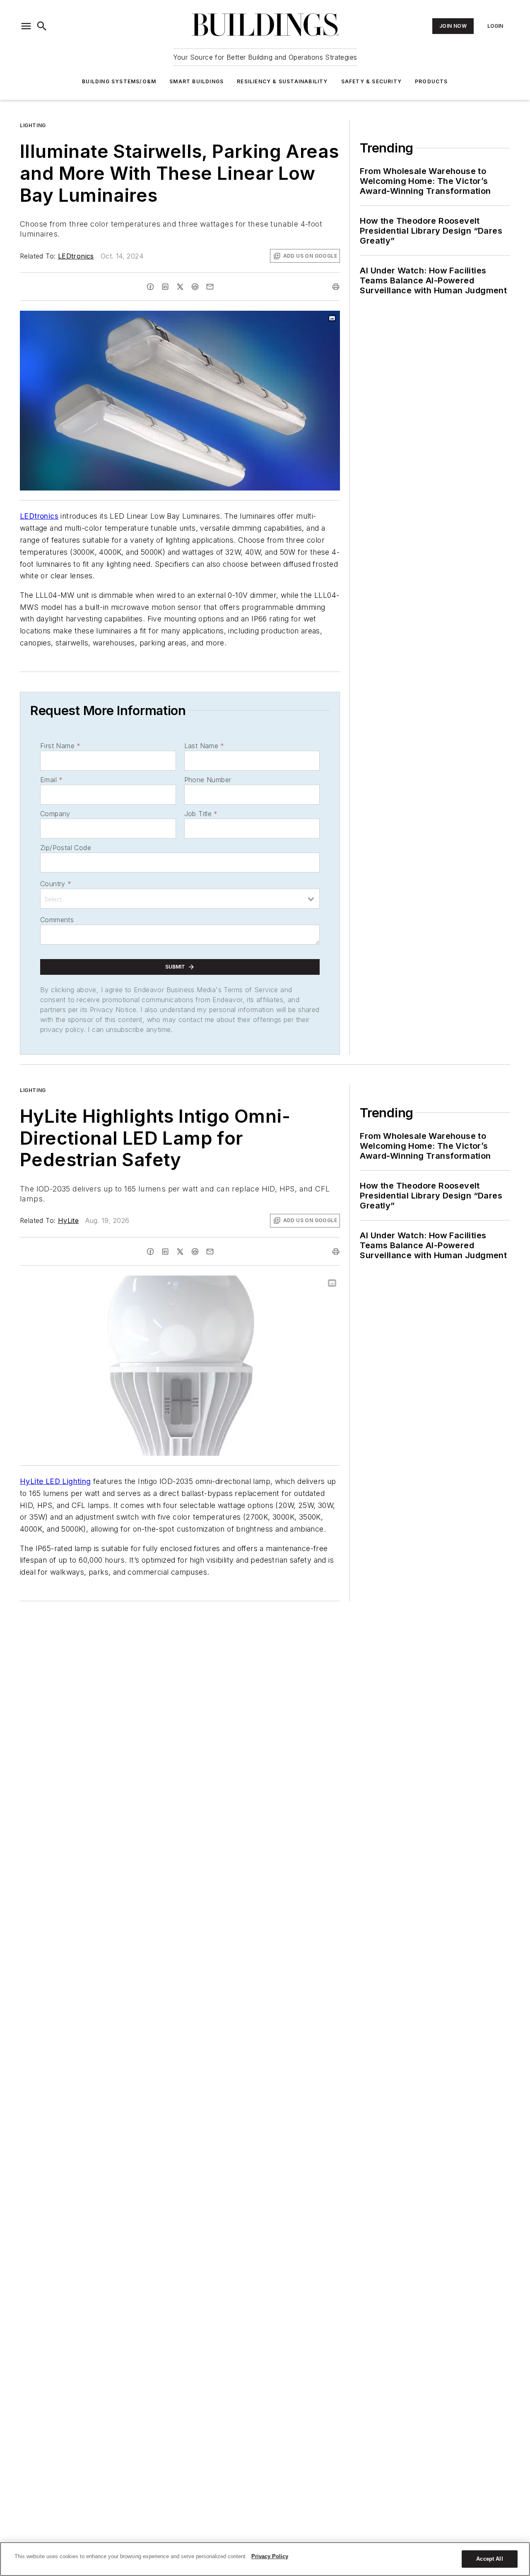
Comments (57, 920)
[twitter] (180, 287)
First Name (60, 746)
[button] (26, 26)
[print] (336, 287)
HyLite (68, 1220)
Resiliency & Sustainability (282, 81)
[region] (265, 2559)
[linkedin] (165, 287)
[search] (42, 26)
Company (55, 814)
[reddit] (195, 287)
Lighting (33, 125)
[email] (210, 287)
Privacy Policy (270, 2556)
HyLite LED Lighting (55, 1481)
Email (51, 780)
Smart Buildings (196, 81)
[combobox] (180, 899)
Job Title (201, 814)
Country (56, 884)
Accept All (489, 2559)
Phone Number (208, 780)
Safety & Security (371, 81)
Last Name (204, 746)
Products (431, 81)
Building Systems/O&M (119, 81)
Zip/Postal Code (66, 848)
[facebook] (150, 287)
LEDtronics (76, 256)
